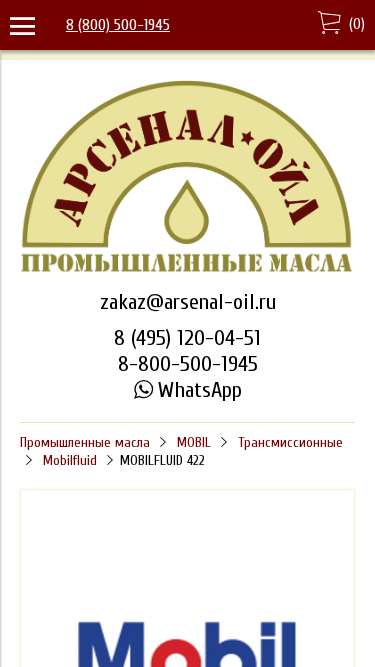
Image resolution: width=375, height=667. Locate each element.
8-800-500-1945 (188, 364)
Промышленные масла (85, 442)
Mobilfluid (70, 460)
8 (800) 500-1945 (118, 25)
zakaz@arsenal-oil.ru (188, 302)
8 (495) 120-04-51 (187, 338)
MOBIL (194, 442)
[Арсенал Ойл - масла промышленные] (187, 270)
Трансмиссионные (290, 442)
